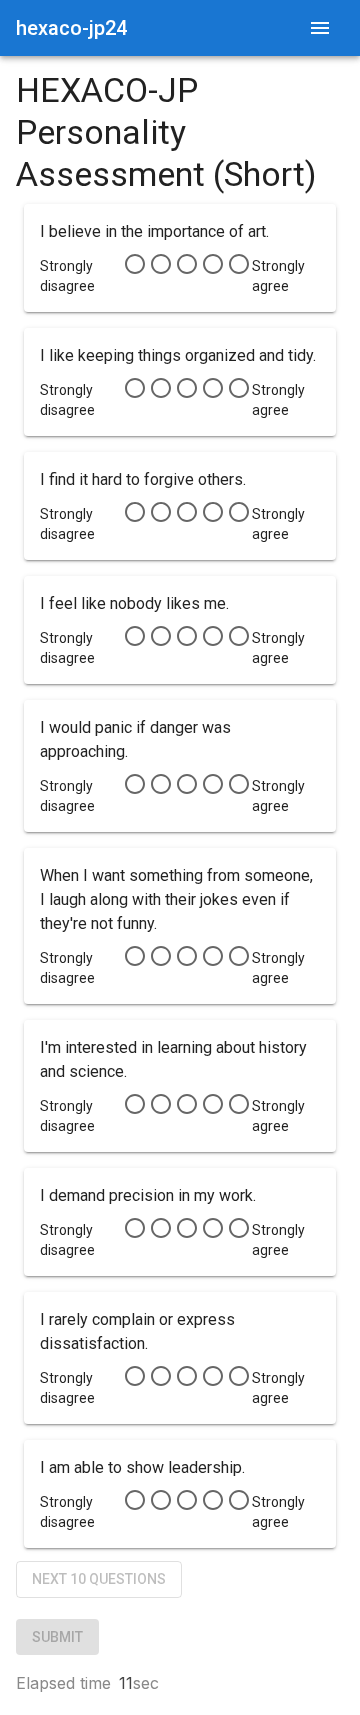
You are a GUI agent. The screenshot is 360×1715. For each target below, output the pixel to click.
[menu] (320, 28)
